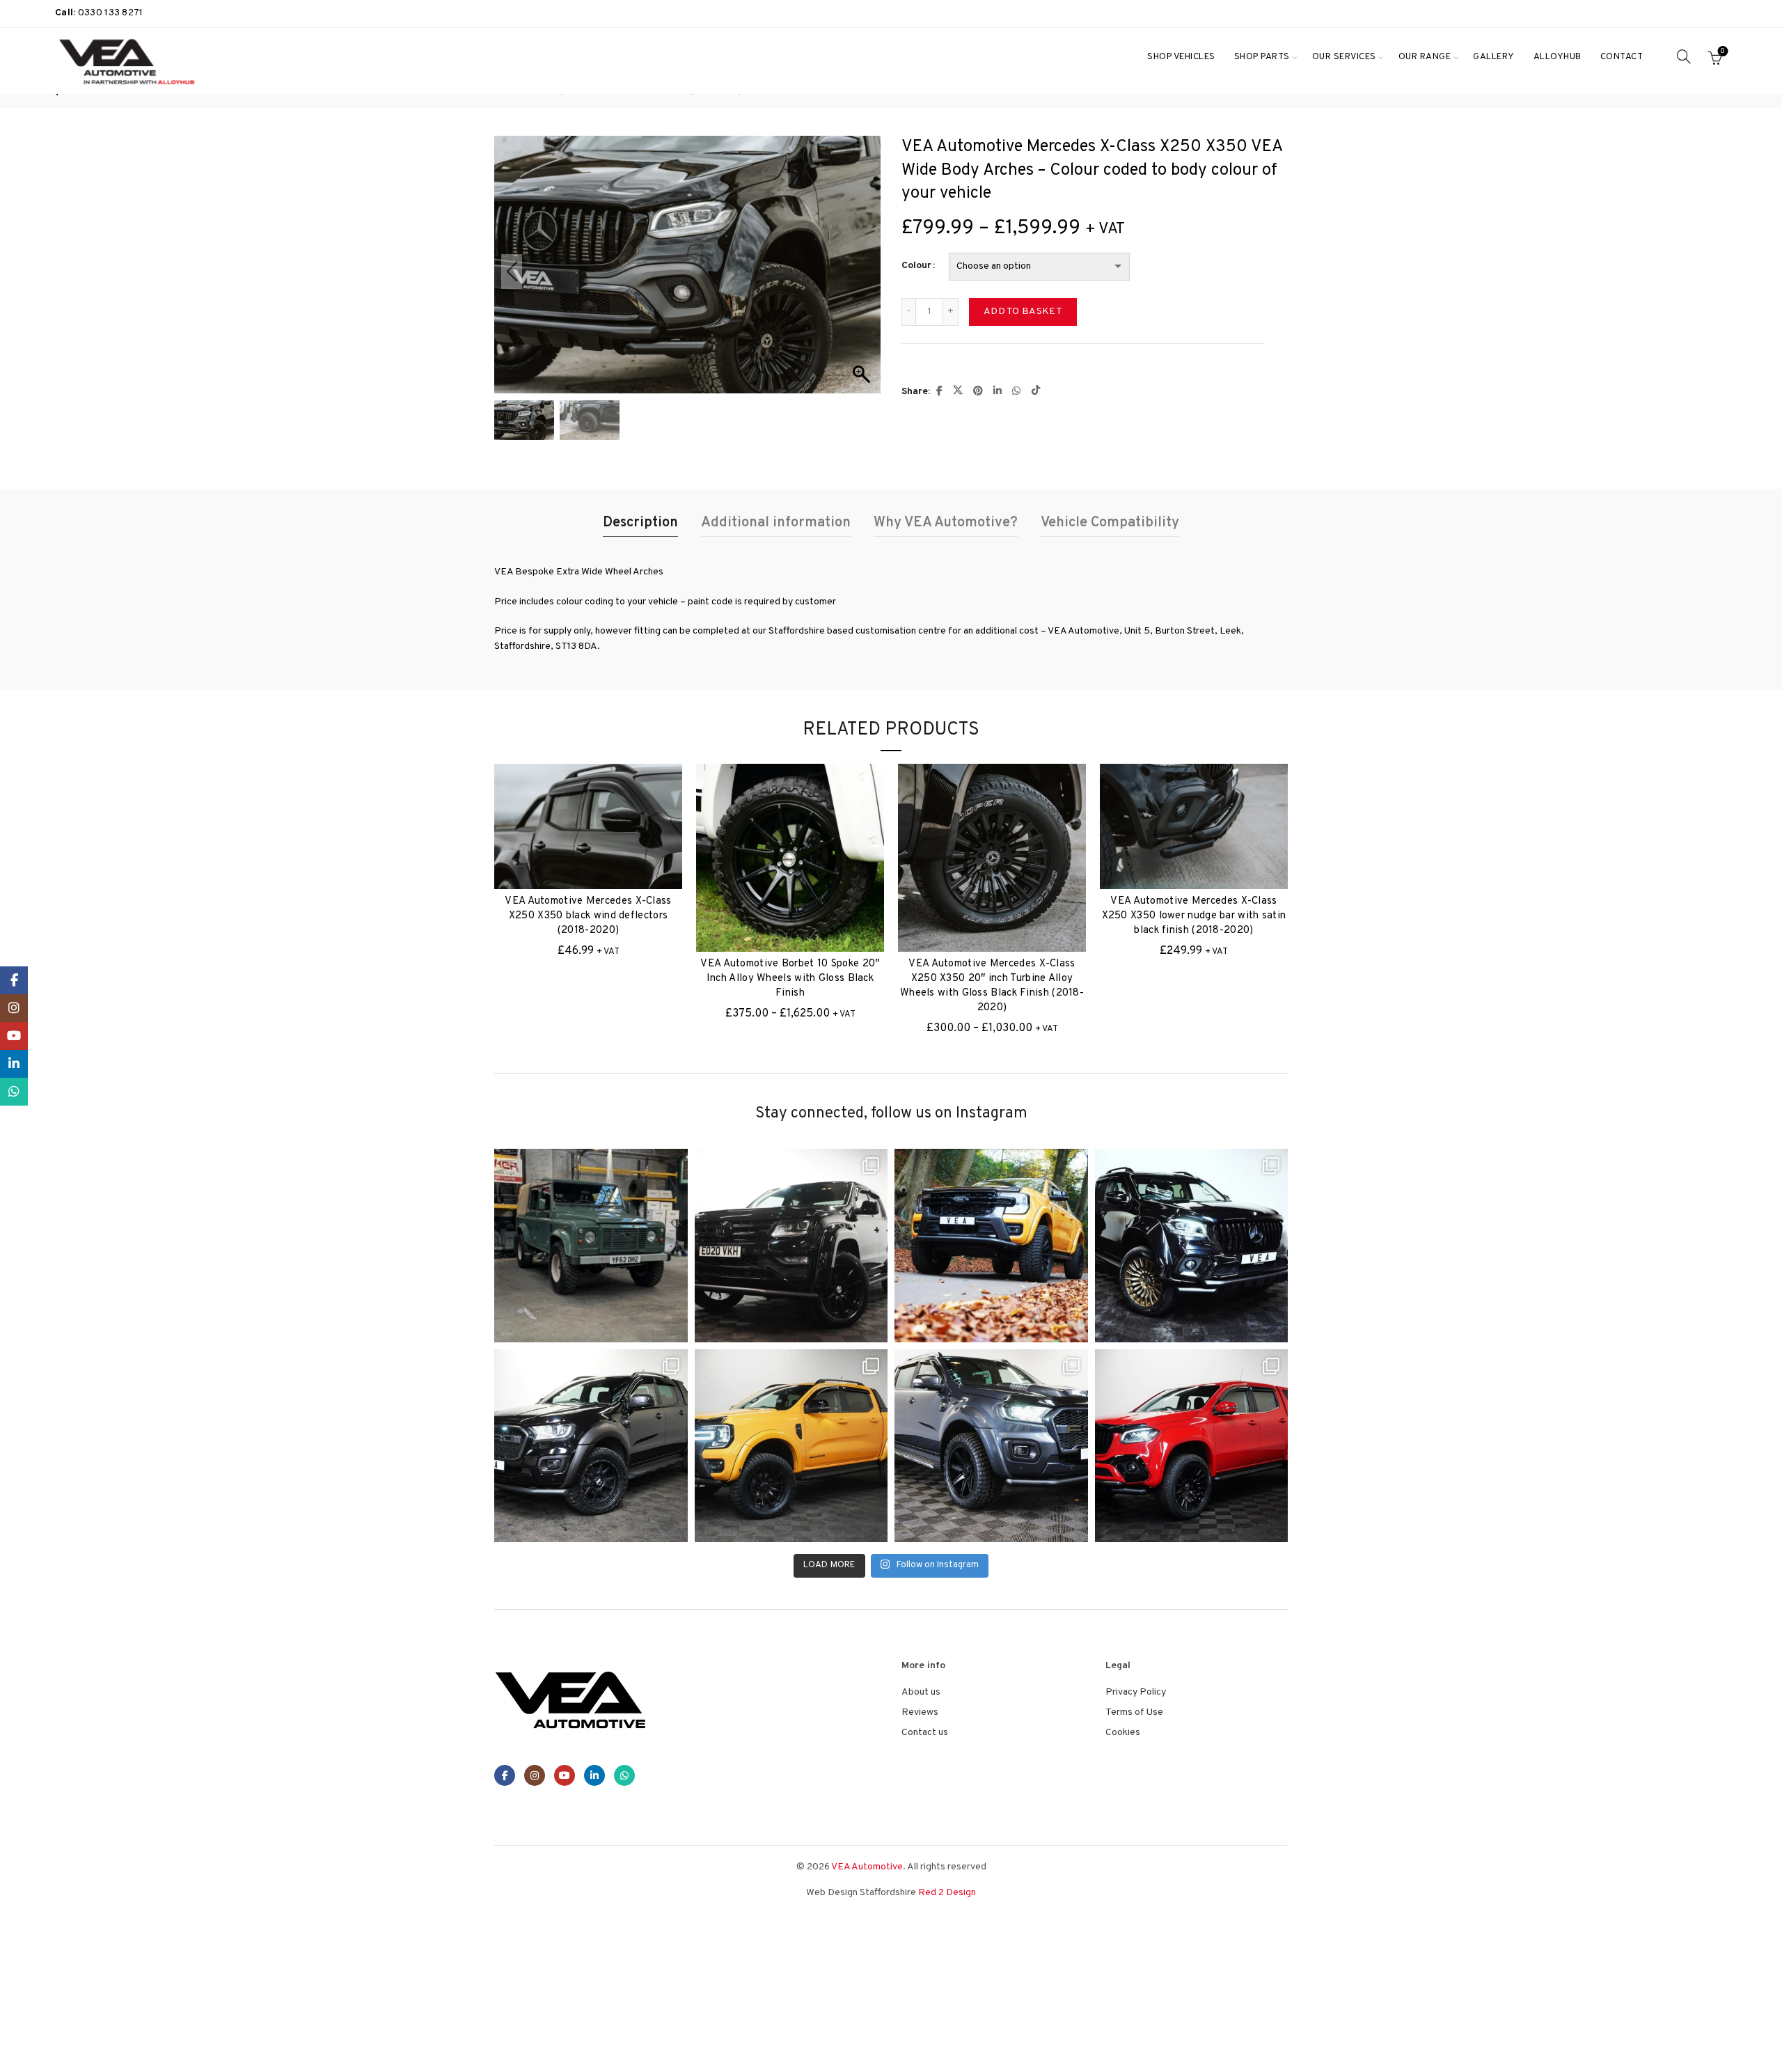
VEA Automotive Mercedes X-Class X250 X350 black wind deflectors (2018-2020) (588, 916)
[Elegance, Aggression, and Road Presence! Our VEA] (991, 1446)
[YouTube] (565, 1775)
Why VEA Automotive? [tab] (946, 523)
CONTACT (1622, 57)
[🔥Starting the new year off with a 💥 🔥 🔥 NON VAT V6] (791, 1246)
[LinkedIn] (594, 1775)
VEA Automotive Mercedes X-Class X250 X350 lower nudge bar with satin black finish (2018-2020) (1194, 916)
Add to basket (1023, 312)
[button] (863, 272)
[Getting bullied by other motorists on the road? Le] (591, 1446)
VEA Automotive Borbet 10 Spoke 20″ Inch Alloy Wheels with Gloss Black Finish (790, 979)
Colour (916, 266)
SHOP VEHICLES (1181, 57)
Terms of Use (1134, 1712)
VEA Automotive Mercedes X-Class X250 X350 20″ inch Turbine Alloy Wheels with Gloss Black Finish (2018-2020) (992, 986)
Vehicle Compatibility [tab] (1110, 523)
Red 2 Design (947, 1893)
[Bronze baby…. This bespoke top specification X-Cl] (1192, 1246)
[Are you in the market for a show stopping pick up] (791, 1446)
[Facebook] (505, 1775)
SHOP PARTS (1262, 57)
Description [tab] (640, 523)
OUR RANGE (1425, 57)
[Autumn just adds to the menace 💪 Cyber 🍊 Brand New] (991, 1246)
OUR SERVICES (1344, 57)
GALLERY (1494, 57)
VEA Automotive (867, 1867)
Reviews (920, 1712)
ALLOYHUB (1558, 57)
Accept (1677, 2050)
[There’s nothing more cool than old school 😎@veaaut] (591, 1246)
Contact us (925, 1733)
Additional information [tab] (776, 523)
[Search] (1684, 56)
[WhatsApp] (624, 1775)
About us (921, 1692)
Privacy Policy (1136, 1692)
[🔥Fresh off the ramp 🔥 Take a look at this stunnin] (1192, 1446)
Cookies (1123, 1733)
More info (1741, 2049)
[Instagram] (535, 1775)
